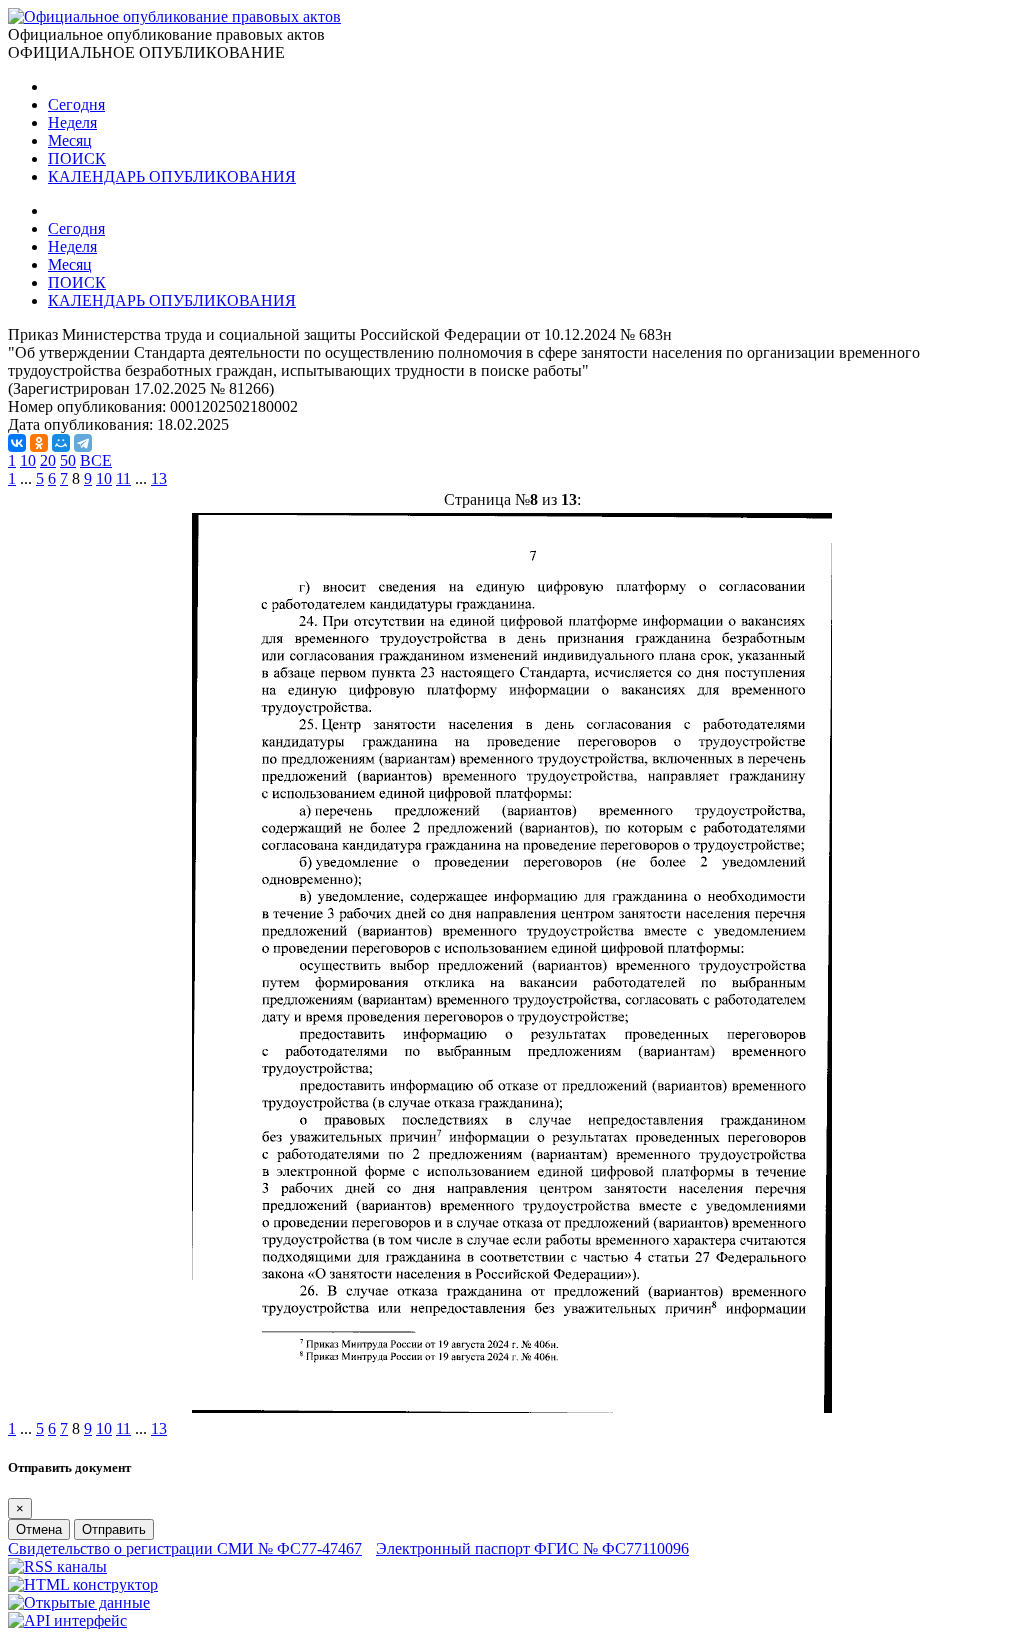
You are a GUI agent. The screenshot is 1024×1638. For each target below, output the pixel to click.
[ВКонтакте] (17, 443)
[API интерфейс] (67, 1620)
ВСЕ (96, 460)
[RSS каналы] (57, 1566)
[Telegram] (83, 443)
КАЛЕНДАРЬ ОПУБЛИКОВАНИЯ (172, 176)
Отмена (39, 1529)
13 (159, 478)
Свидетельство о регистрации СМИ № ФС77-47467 (185, 1548)
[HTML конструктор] (83, 1584)
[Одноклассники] (39, 443)
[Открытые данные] (79, 1602)
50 (68, 460)
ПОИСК (77, 158)
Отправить (114, 1529)
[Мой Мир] (61, 443)
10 (28, 460)
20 (48, 460)
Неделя (72, 122)
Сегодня (76, 104)
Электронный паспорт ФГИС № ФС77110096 (532, 1548)
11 (123, 478)
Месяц (70, 140)
